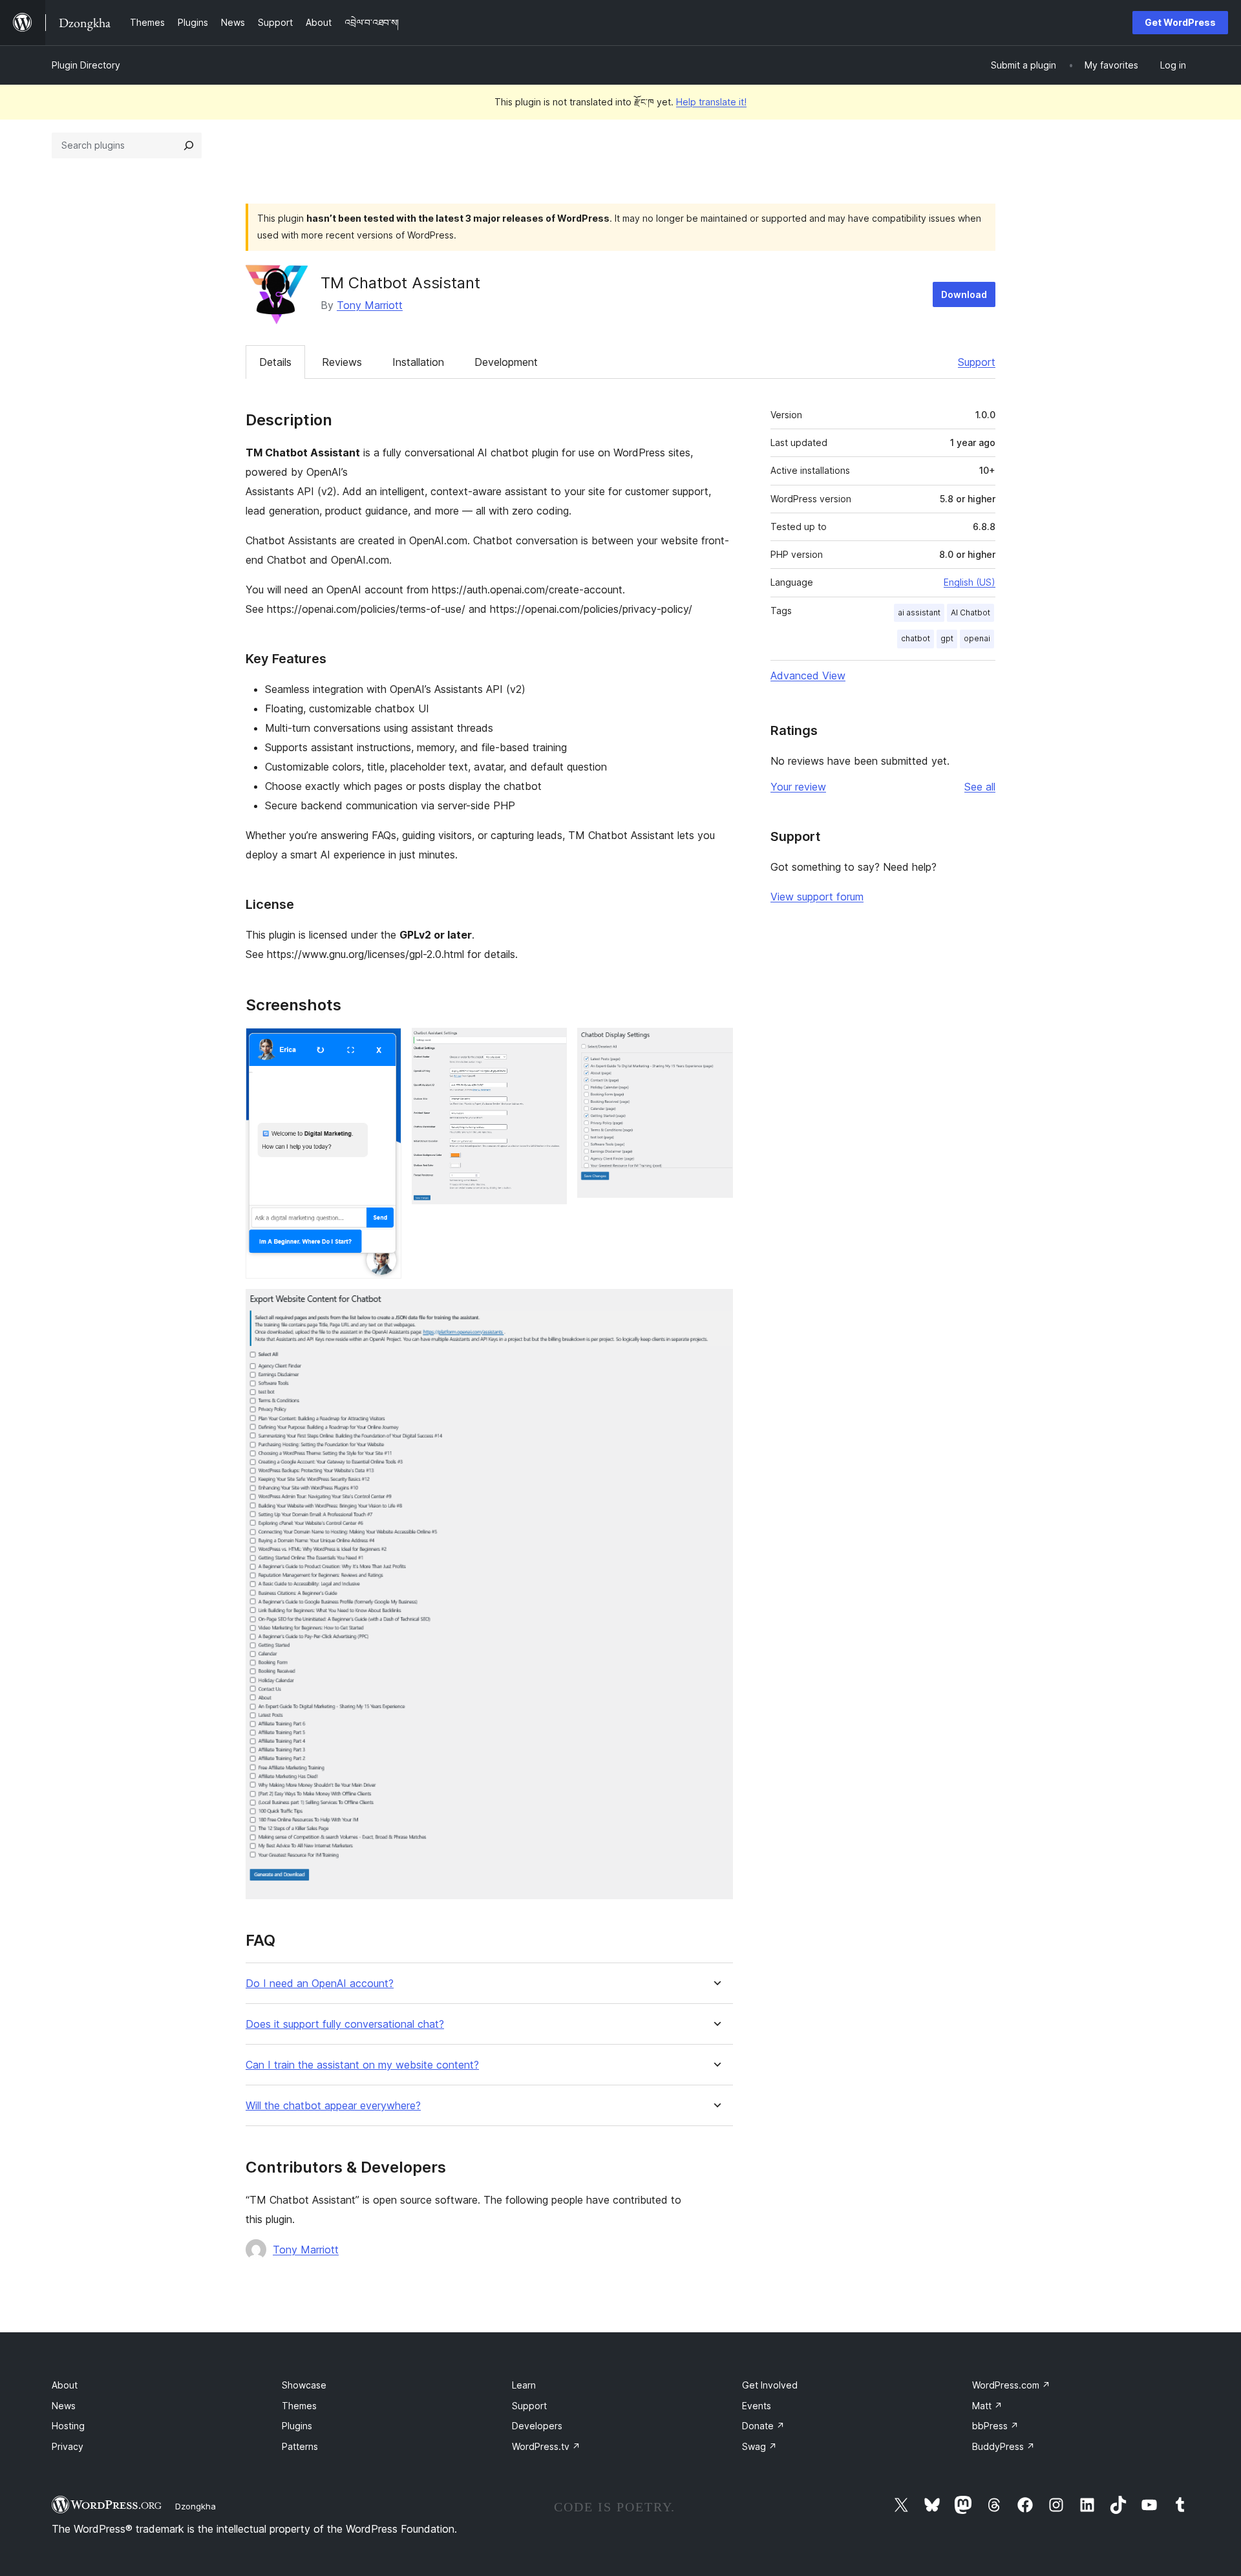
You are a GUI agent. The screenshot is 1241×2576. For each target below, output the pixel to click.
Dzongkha (196, 2506)
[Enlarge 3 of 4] (716, 1045)
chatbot (916, 638)
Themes (299, 2406)
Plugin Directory (86, 65)
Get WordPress (1180, 22)
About (65, 2385)
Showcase (304, 2385)
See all (980, 787)
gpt (947, 638)
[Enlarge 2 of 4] (549, 1045)
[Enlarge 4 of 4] (716, 1306)
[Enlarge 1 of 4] (384, 1045)
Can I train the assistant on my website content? (362, 2065)
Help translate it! (711, 102)
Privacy (68, 2446)
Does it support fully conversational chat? (345, 2024)
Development (506, 362)
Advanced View (808, 676)
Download (964, 294)
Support (977, 362)
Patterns (300, 2446)
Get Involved (770, 2385)
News (64, 2406)
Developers (537, 2426)
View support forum (817, 897)
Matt (987, 2406)
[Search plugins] (189, 145)
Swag (759, 2446)
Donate (763, 2426)
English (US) (970, 582)
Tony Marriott (370, 305)
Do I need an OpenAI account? (320, 1984)
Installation (418, 362)
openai (977, 638)
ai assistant (919, 612)
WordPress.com (1011, 2385)
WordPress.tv (546, 2446)
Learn (524, 2385)
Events (757, 2406)
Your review (798, 787)
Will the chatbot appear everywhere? (333, 2106)
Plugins (297, 2426)
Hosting (68, 2426)
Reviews (342, 362)
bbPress (995, 2426)
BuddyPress (1003, 2446)
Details (275, 362)
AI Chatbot (971, 612)
